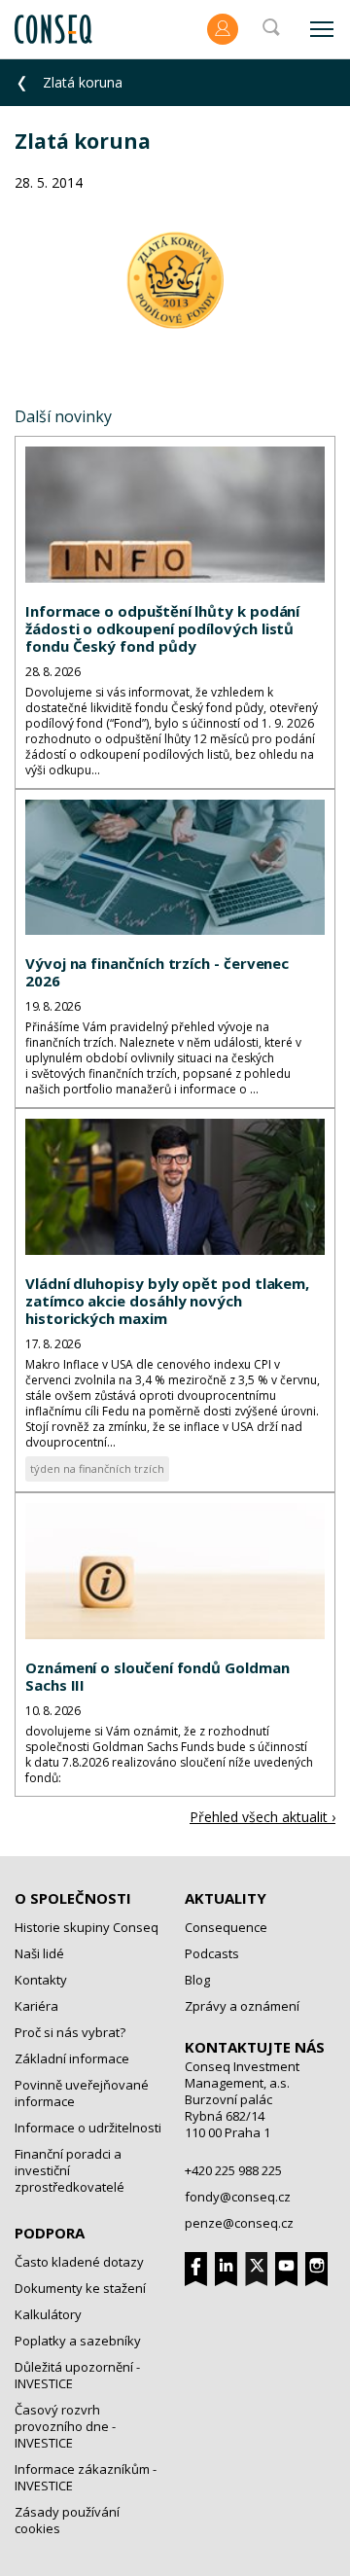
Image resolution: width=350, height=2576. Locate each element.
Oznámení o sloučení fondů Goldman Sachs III (157, 1676)
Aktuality (226, 1898)
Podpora (50, 2233)
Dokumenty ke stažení (80, 2288)
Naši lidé (39, 1953)
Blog (197, 1980)
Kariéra (36, 2006)
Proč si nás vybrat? (70, 2032)
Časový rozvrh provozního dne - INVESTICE (65, 2426)
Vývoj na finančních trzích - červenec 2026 (157, 972)
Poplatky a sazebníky (78, 2341)
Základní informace (72, 2058)
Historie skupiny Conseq (87, 1927)
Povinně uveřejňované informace (82, 2093)
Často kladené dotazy (79, 2262)
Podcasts (212, 1953)
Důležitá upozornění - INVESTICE (77, 2375)
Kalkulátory (48, 2314)
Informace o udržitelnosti (88, 2128)
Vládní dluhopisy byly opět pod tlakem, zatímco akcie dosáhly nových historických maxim (167, 1301)
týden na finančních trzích (97, 1468)
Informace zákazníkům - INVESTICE (86, 2477)
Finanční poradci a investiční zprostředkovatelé (70, 2170)
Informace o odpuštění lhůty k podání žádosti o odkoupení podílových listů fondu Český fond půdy (162, 628)
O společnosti (73, 1898)
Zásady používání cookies (67, 2520)
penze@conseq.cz (239, 2223)
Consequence (226, 1927)
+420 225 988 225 (233, 2170)
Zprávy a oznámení (242, 2006)
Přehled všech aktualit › (262, 1817)
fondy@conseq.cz (238, 2197)
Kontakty (41, 1980)
